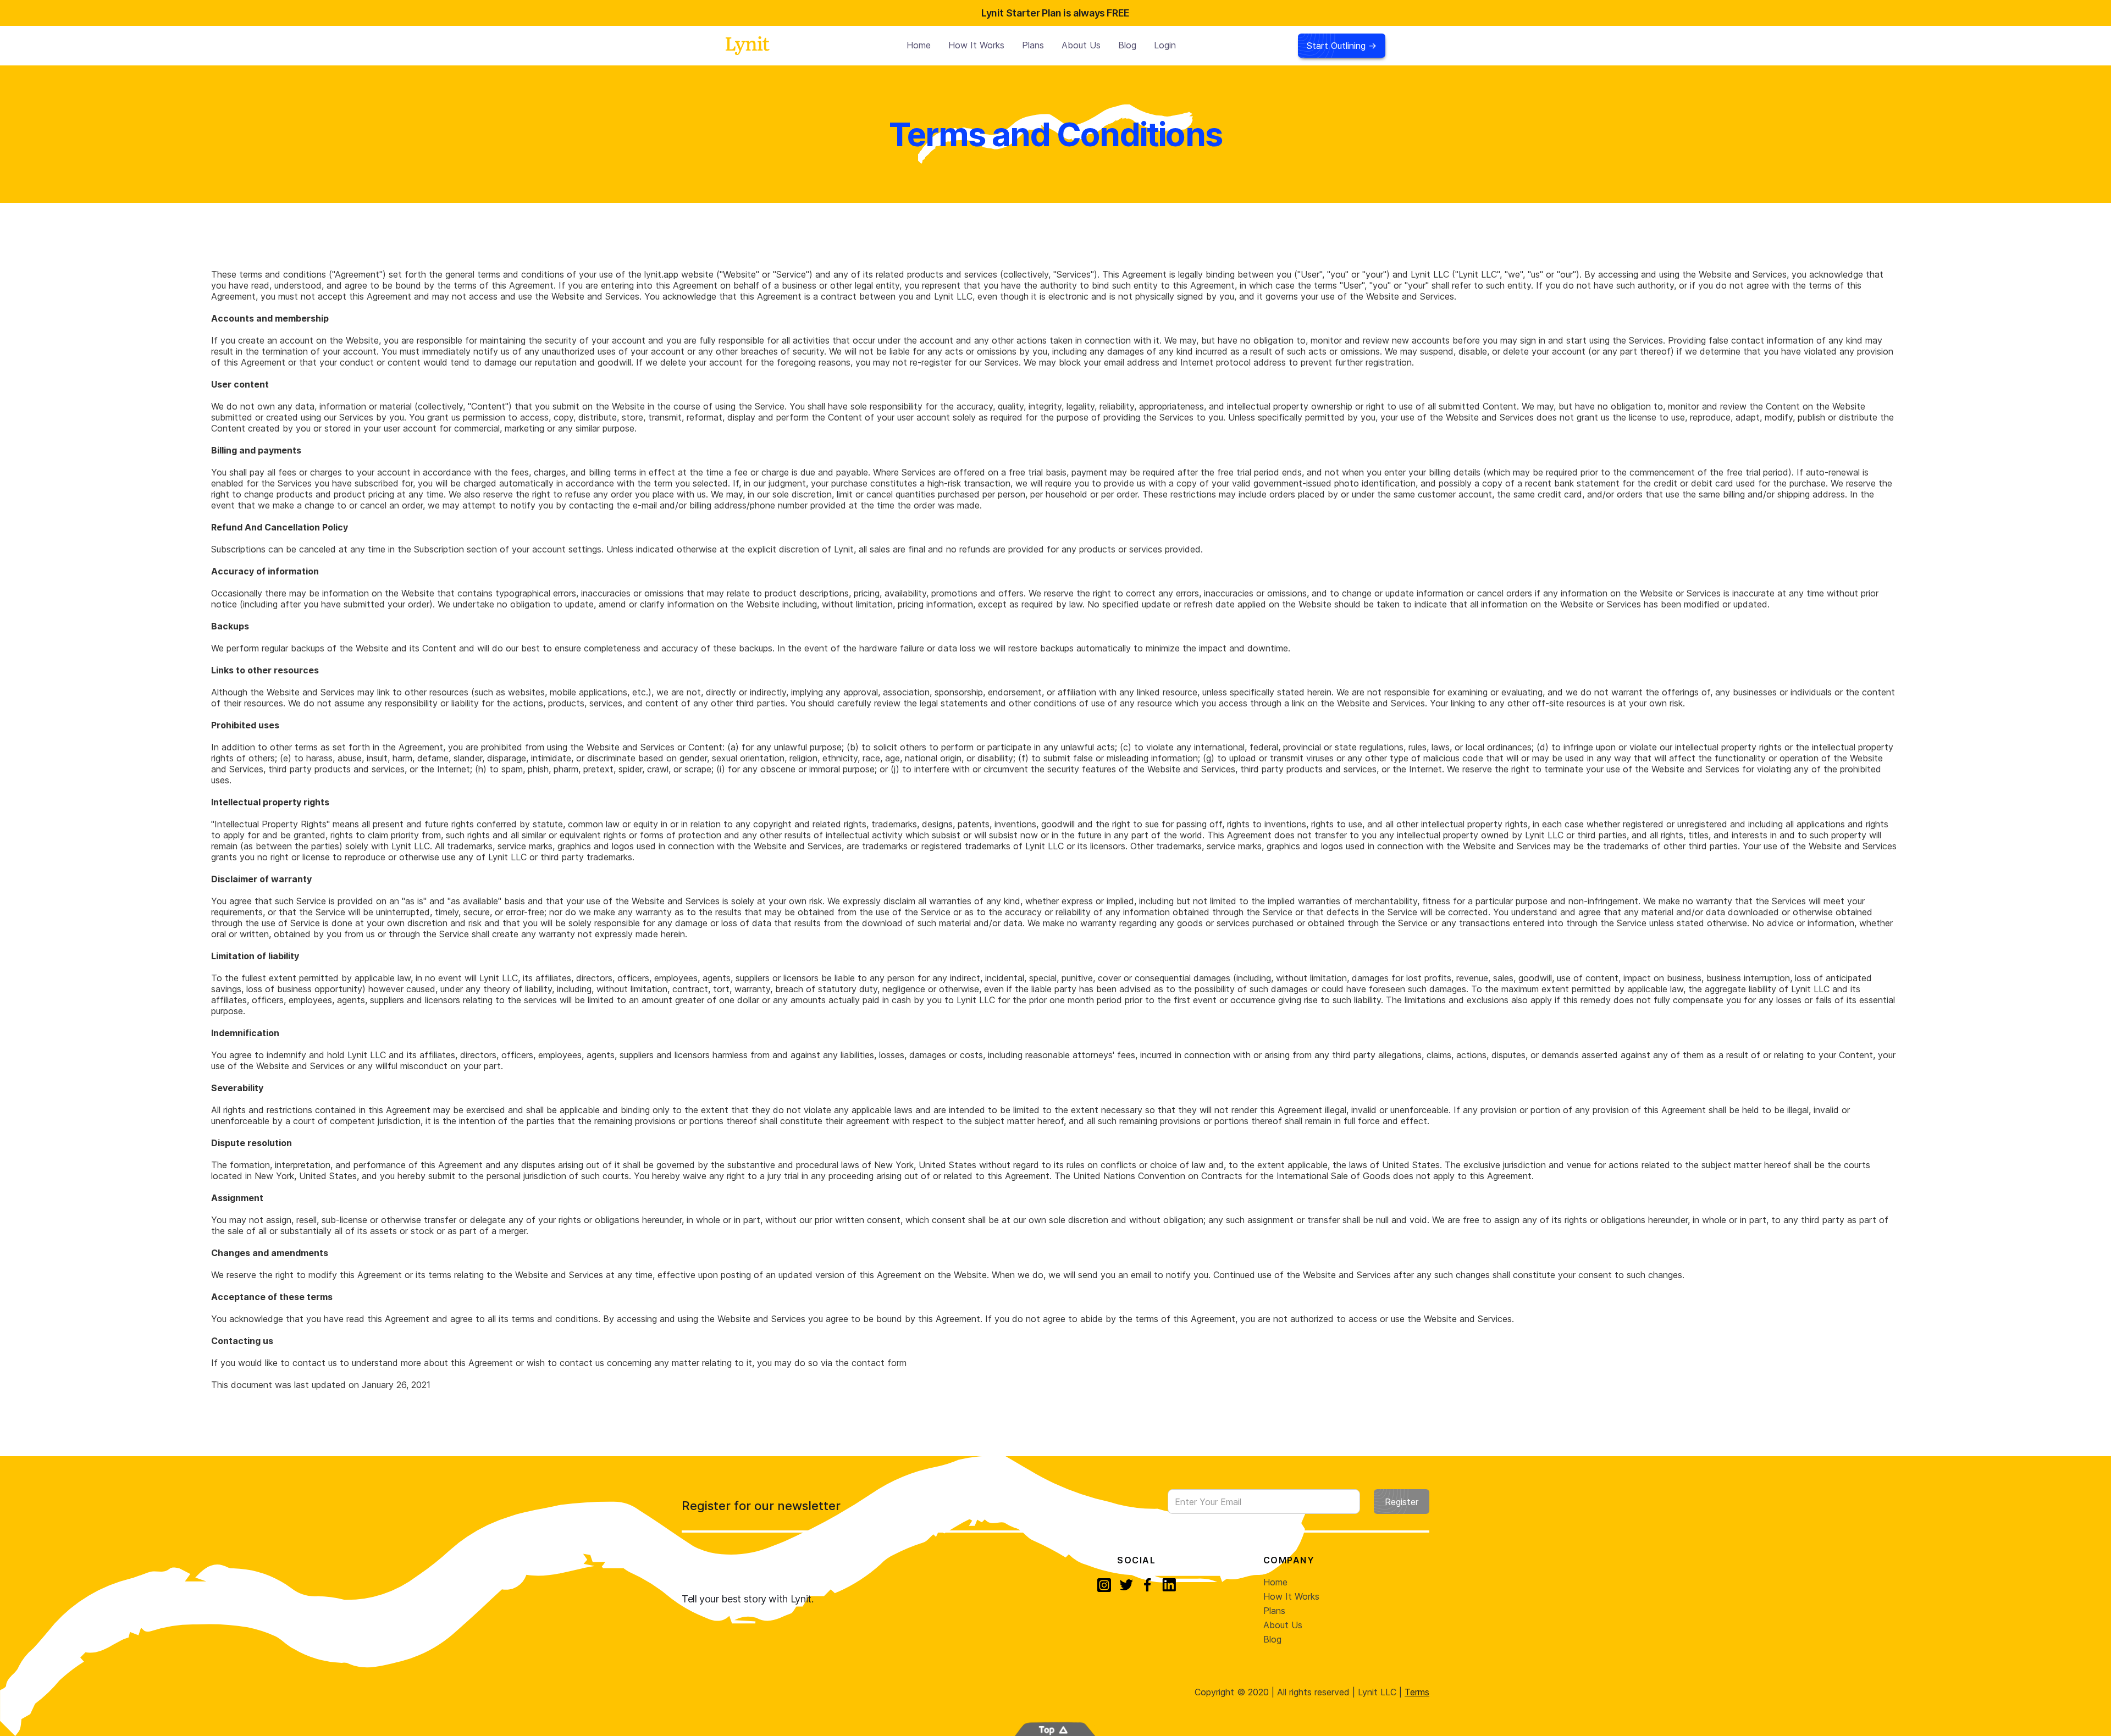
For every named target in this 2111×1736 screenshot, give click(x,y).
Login (1165, 45)
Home (919, 45)
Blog (1127, 45)
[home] (748, 45)
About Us (1081, 45)
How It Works (1291, 1596)
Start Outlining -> (1342, 46)
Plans (1033, 45)
